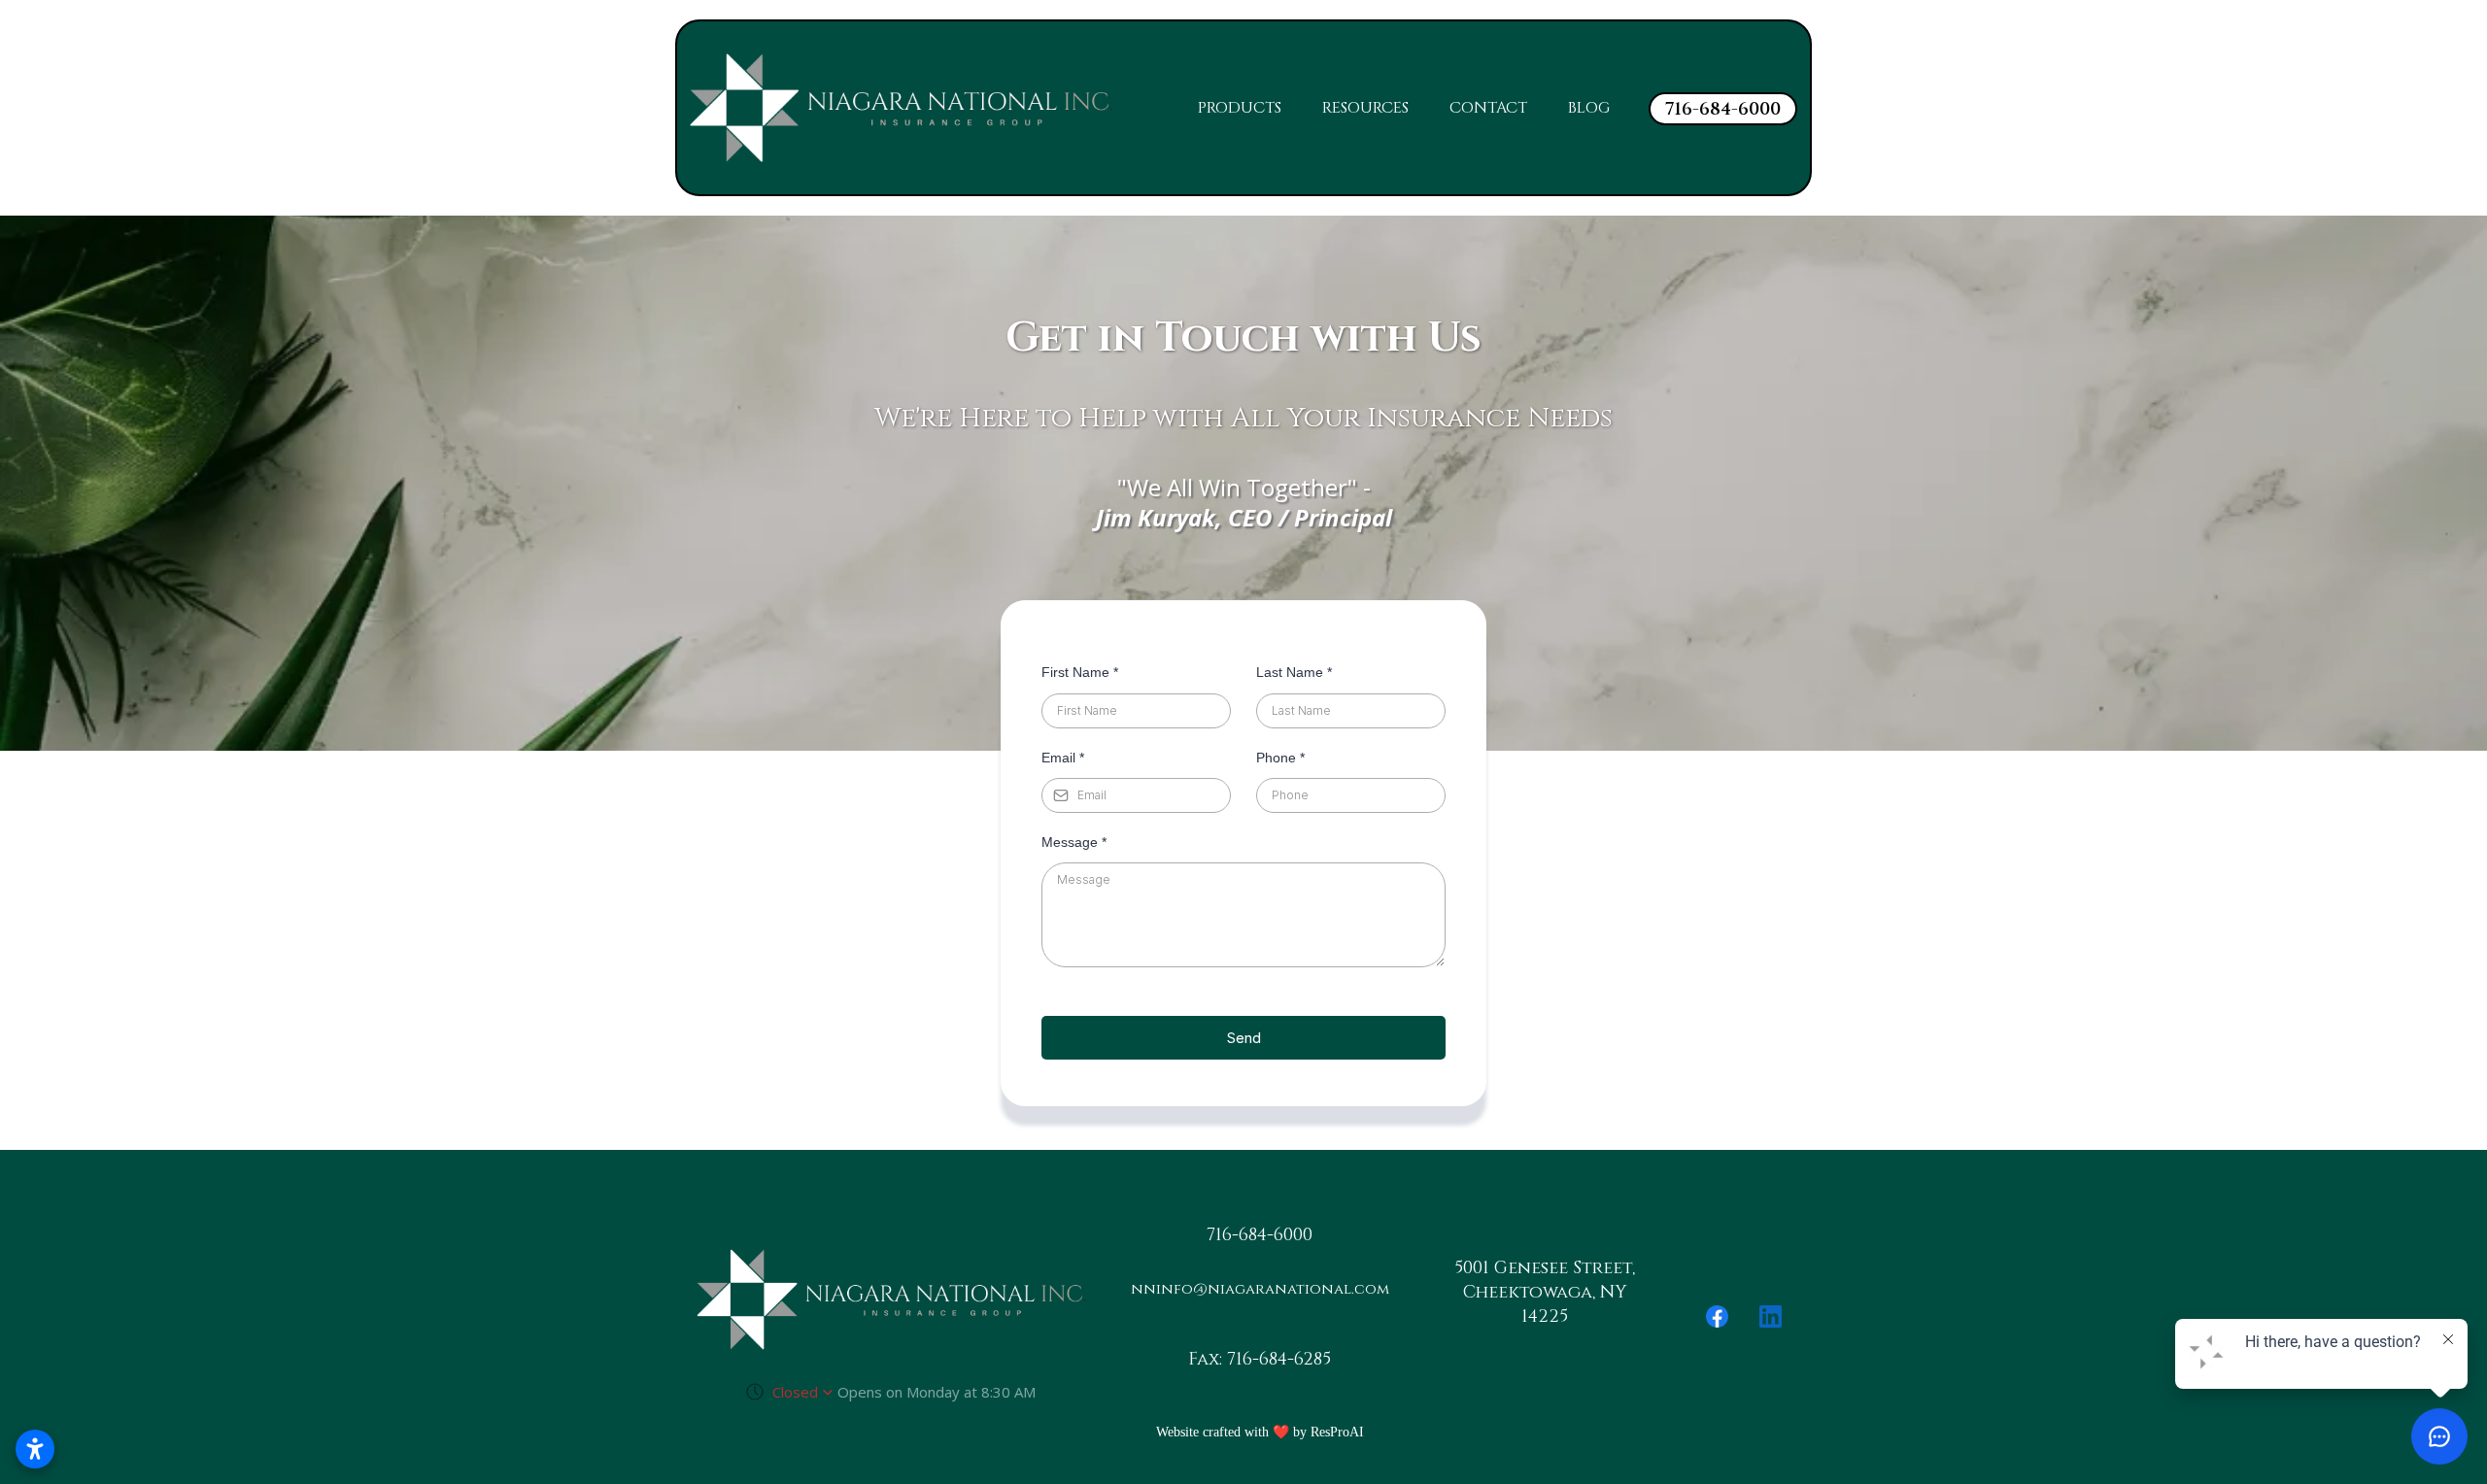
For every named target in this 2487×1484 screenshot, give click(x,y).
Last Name (1294, 672)
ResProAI (1337, 1432)
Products (1240, 108)
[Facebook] (1717, 1316)
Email (1063, 758)
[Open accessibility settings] (35, 1449)
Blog (1589, 108)
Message (1074, 842)
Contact (1488, 108)
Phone (1280, 758)
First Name (1080, 672)
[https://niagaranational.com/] (901, 108)
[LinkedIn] (1771, 1316)
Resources (1365, 108)
